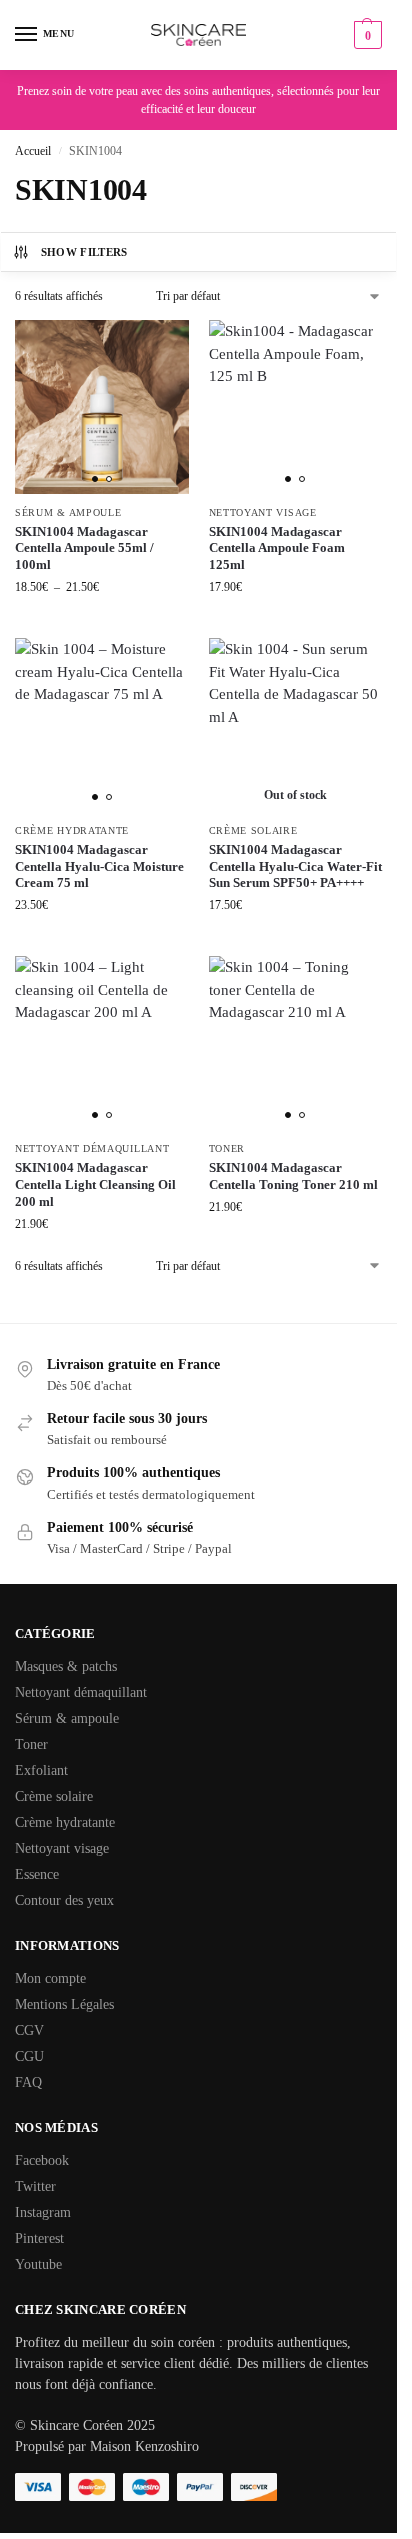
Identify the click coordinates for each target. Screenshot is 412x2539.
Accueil (33, 151)
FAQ (28, 2082)
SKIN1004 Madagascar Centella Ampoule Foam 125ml (277, 548)
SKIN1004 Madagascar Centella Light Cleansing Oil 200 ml (95, 1184)
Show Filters (84, 252)
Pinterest (39, 2238)
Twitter (35, 2186)
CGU (29, 2056)
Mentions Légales (64, 2004)
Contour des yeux (64, 1900)
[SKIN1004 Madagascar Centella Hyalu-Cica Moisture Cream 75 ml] (102, 725)
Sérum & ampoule (68, 512)
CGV (29, 2030)
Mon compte (50, 1978)
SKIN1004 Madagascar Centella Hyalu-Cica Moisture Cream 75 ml (99, 866)
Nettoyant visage (263, 512)
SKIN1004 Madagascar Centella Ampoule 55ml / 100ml (84, 548)
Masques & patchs (66, 1666)
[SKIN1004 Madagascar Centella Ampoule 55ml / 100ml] (102, 407)
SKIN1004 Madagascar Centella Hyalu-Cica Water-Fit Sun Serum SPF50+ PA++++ (295, 866)
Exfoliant (41, 1770)
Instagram (43, 2212)
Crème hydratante (72, 830)
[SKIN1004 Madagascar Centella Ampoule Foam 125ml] (296, 407)
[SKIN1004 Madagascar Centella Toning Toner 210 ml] (296, 1043)
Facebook (42, 2160)
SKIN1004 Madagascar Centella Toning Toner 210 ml (293, 1176)
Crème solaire (253, 830)
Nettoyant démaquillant (92, 1148)
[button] (365, 35)
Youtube (38, 2264)
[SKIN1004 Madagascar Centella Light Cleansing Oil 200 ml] (102, 1043)
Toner (227, 1148)
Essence (37, 1874)
